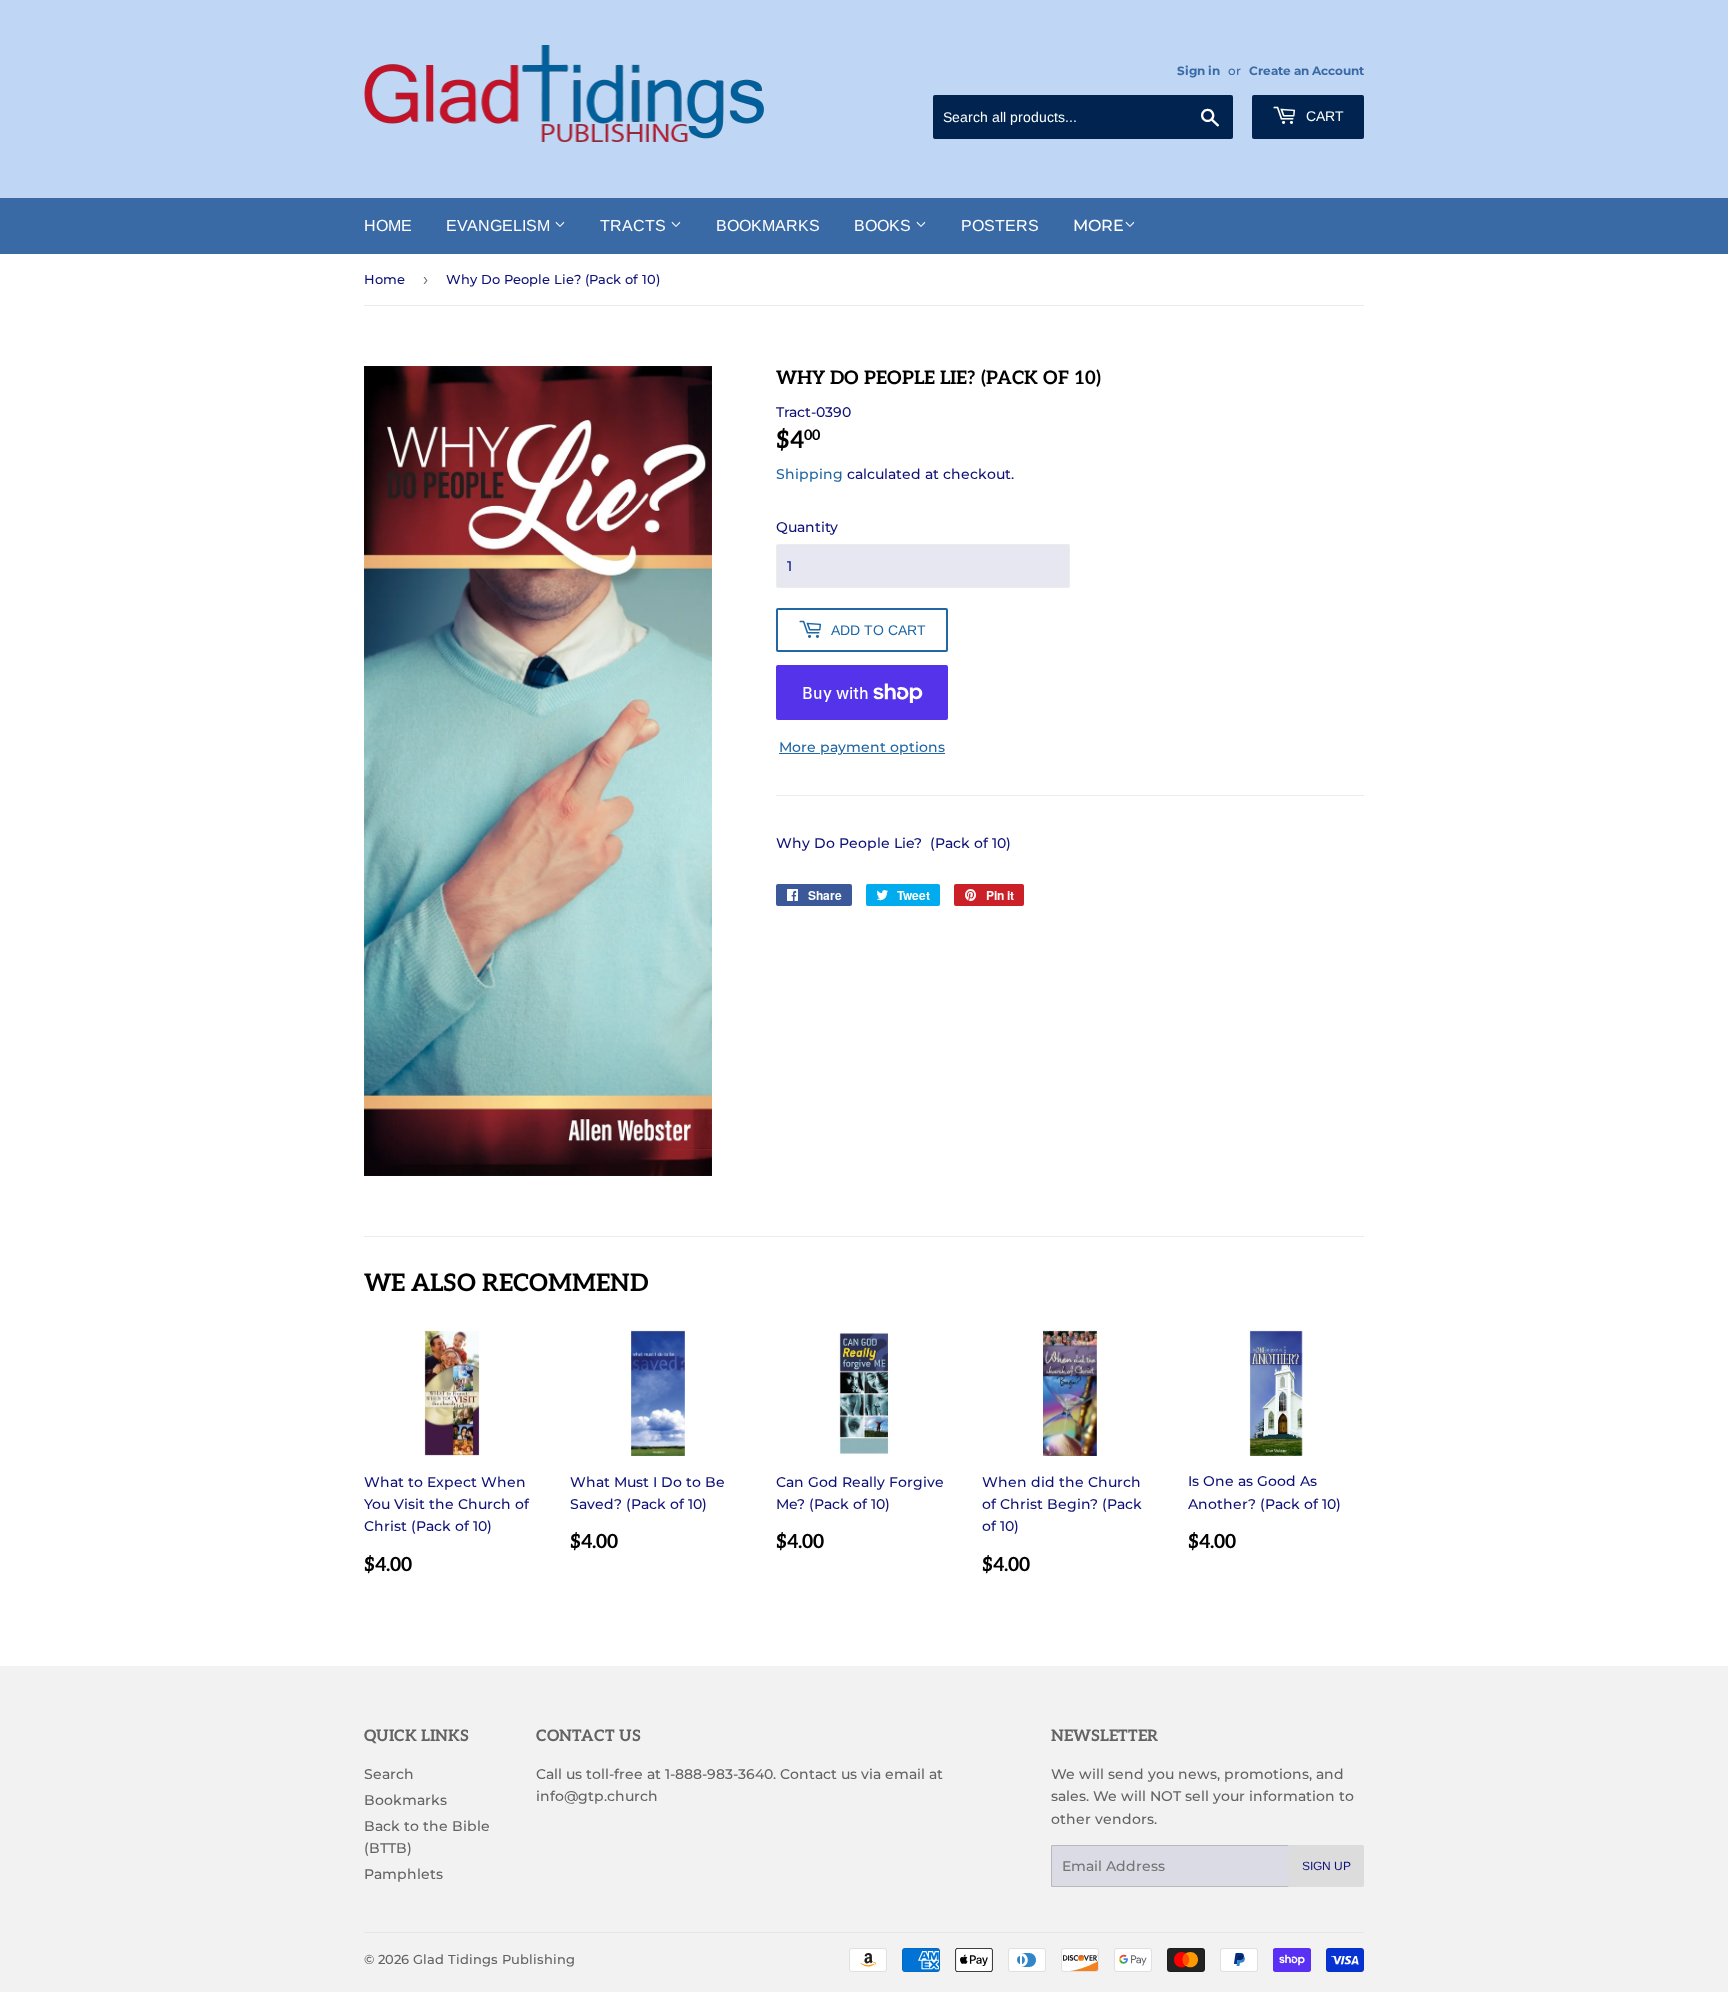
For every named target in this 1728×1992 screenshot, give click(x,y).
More (1098, 225)
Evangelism (500, 225)
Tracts (635, 225)
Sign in (1198, 70)
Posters (1000, 225)
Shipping (809, 474)
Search (389, 1774)
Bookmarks (768, 225)
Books (884, 225)
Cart (1323, 116)
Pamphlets (403, 1874)
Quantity (807, 527)
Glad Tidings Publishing (494, 1959)
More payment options (862, 747)
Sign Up (1326, 1866)
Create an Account (1306, 70)
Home (388, 225)
